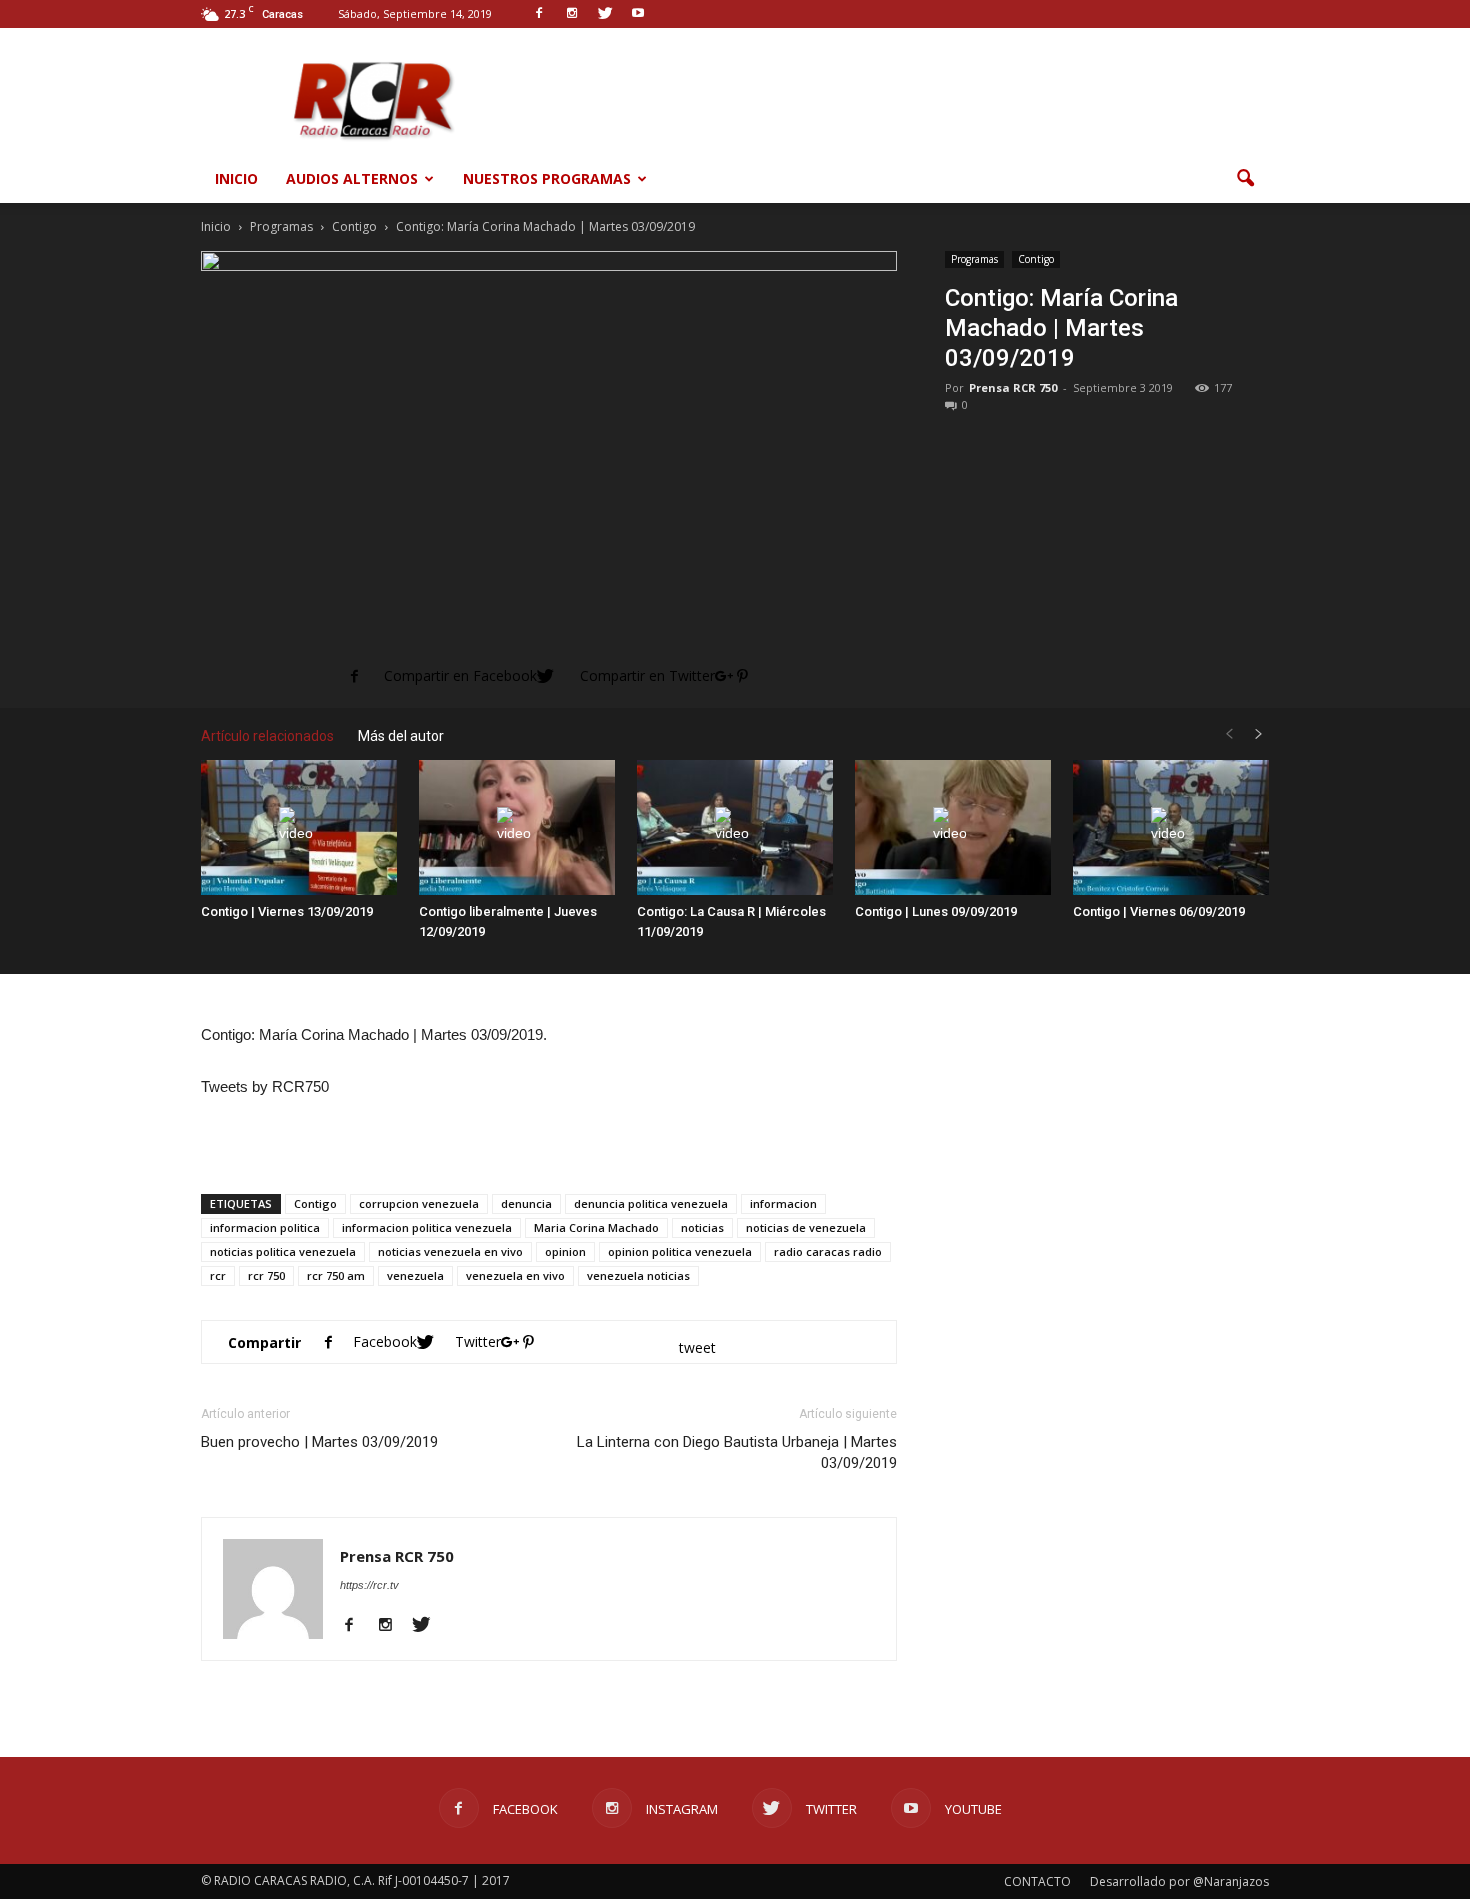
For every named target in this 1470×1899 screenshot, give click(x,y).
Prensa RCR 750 (1013, 387)
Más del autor (401, 736)
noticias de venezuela (806, 1227)
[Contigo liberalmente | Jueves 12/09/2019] (517, 827)
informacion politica (265, 1227)
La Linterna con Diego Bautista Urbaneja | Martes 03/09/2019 (737, 1452)
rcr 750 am (336, 1275)
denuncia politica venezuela (651, 1203)
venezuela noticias (638, 1275)
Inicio (236, 178)
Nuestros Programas (547, 178)
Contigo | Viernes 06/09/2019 (1159, 911)
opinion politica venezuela (680, 1251)
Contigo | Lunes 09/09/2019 (936, 911)
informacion (783, 1203)
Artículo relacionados (267, 736)
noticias (702, 1227)
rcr (218, 1275)
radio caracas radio (828, 1251)
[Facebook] (356, 1626)
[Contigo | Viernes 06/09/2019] (1171, 827)
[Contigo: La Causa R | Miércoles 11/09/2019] (735, 827)
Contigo (1036, 259)
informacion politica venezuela (427, 1227)
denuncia (526, 1203)
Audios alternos (352, 178)
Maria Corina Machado (596, 1227)
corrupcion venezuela (419, 1203)
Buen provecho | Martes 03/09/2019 (319, 1442)
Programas (974, 259)
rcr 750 (266, 1275)
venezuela (415, 1275)
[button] (1245, 179)
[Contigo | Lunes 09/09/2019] (953, 827)
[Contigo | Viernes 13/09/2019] (299, 827)
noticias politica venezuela (283, 1251)
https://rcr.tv (369, 1585)
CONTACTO (1037, 1881)
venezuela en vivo (515, 1275)
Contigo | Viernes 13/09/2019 (287, 911)
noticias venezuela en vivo (450, 1251)
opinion (565, 1251)
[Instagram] (392, 1626)
